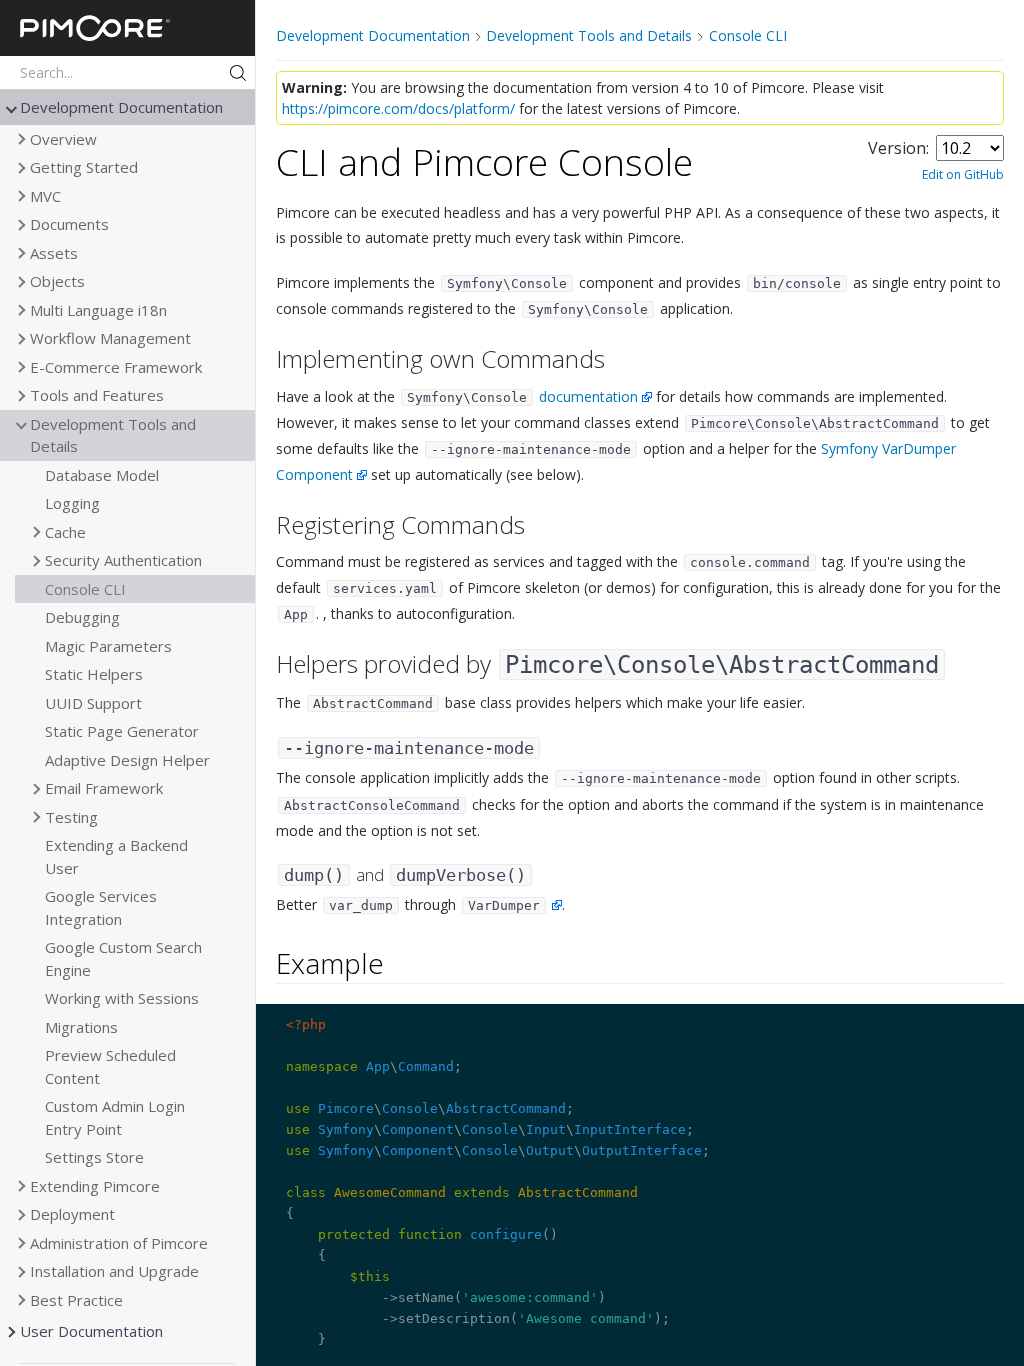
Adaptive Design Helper (127, 760)
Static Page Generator (122, 731)
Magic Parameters (108, 646)
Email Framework (104, 788)
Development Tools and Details (113, 435)
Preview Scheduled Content (110, 1066)
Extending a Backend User (116, 856)
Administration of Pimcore (119, 1243)
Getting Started (84, 167)
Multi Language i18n (98, 310)
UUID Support (93, 703)
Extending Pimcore (95, 1186)
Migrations (81, 1027)
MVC (45, 196)
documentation (588, 396)
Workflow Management (110, 338)
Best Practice (76, 1300)
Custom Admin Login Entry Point (115, 1117)
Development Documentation (121, 107)
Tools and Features (97, 395)
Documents (69, 224)
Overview (63, 139)
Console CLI (85, 589)
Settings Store (94, 1157)
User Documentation (91, 1331)
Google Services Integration (101, 907)
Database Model (102, 475)
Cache (65, 532)
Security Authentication (123, 560)
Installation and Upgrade (114, 1271)
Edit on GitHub (963, 174)
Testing (71, 817)
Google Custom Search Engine (123, 958)
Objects (57, 281)
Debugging (82, 617)
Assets (54, 253)
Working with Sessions (122, 998)
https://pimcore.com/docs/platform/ (398, 108)
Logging (72, 503)
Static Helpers (94, 674)
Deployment (72, 1214)
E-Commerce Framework (116, 367)
